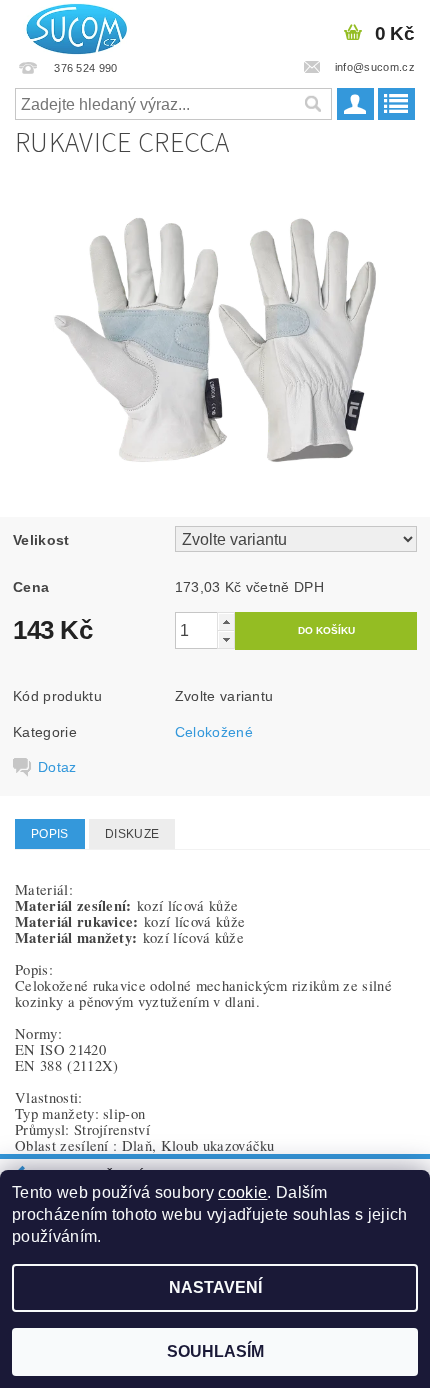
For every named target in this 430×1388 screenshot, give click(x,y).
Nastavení (215, 1287)
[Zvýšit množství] (226, 621)
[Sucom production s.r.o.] (71, 26)
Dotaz (57, 767)
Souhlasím (215, 1351)
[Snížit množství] (226, 639)
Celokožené (214, 732)
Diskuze (132, 834)
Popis (50, 834)
